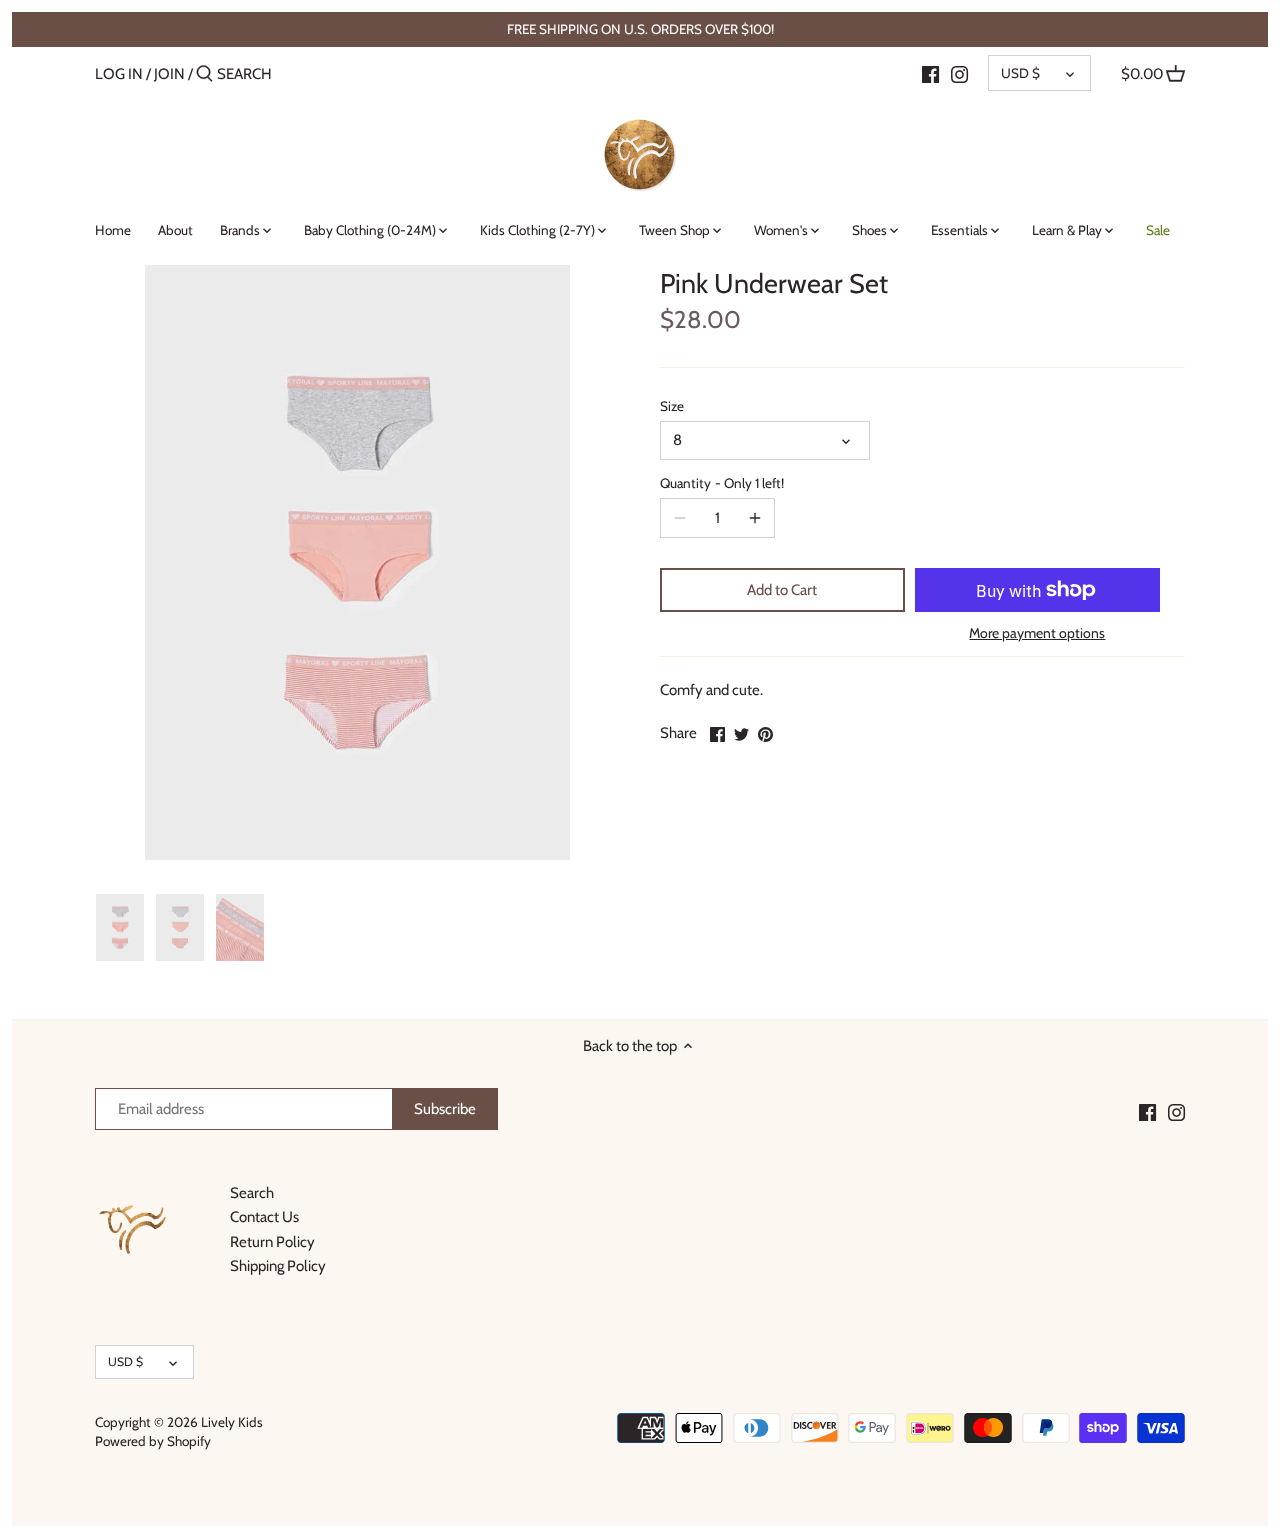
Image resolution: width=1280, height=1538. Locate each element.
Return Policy (272, 1242)
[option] (120, 928)
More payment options (1037, 633)
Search (252, 1193)
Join (169, 74)
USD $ (1020, 73)
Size (672, 406)
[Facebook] (930, 73)
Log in (119, 74)
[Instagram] (959, 73)
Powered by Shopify (153, 1441)
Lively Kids (232, 1422)
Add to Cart (782, 590)
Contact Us (264, 1217)
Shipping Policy (278, 1266)
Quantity (722, 483)
